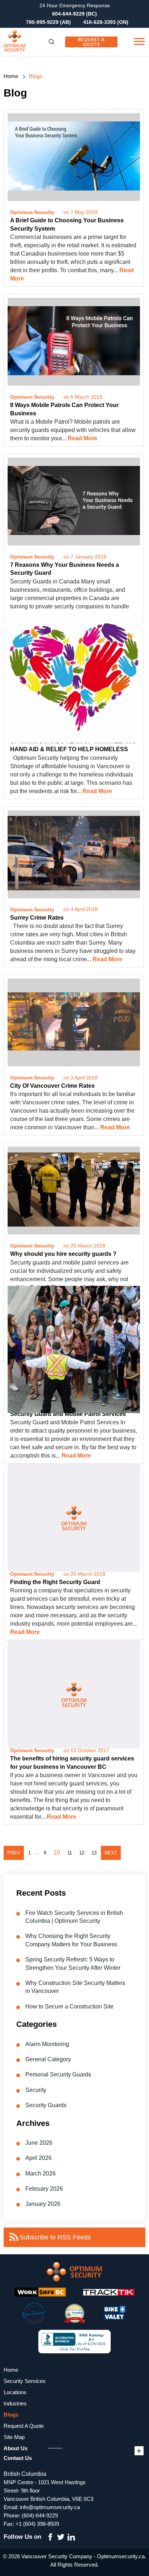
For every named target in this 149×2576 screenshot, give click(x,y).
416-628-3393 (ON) (106, 22)
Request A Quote (91, 42)
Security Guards (46, 2105)
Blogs (11, 2415)
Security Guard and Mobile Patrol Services (68, 1414)
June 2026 (39, 2143)
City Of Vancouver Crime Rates (52, 1086)
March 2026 (41, 2173)
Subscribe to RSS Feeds (55, 2237)
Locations (15, 2392)
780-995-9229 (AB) (48, 22)
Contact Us (18, 2458)
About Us (16, 2448)
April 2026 (39, 2158)
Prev (14, 1853)
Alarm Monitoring (47, 2044)
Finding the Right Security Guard (55, 1582)
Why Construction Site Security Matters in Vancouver (75, 1987)
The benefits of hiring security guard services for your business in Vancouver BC (72, 1762)
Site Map (14, 2437)
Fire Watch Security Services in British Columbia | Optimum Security (74, 1917)
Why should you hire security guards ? (63, 1254)
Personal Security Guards (58, 2074)
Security (36, 2090)
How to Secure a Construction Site (69, 2006)
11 (70, 1853)
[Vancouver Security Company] (31, 42)
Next (111, 1853)
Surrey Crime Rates (37, 918)
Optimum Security (32, 212)
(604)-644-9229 (40, 2515)
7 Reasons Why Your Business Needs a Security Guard (65, 569)
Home (11, 76)
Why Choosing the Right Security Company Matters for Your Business (71, 1940)
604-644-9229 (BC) (74, 14)
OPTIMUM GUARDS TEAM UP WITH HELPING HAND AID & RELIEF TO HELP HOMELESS (73, 745)
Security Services (25, 2381)
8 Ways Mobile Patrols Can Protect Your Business (64, 409)
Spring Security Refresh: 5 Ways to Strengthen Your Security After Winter (73, 1963)
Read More (82, 438)
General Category (48, 2059)
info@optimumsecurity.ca (50, 2507)
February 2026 (44, 2189)
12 (82, 1853)
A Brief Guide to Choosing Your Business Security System (67, 224)
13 (94, 1853)
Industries (15, 2403)
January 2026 (43, 2204)
